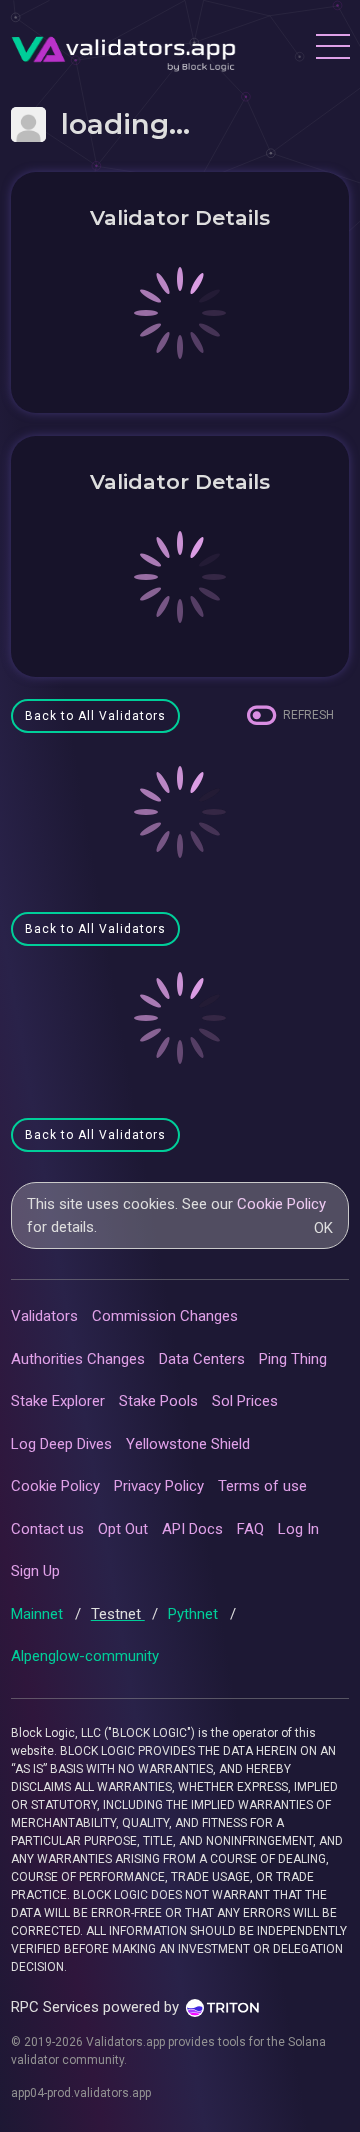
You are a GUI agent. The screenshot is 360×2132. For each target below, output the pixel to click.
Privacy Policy (159, 1486)
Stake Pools (158, 1401)
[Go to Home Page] (123, 49)
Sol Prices (245, 1401)
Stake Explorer (58, 1401)
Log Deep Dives (61, 1444)
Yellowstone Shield (188, 1444)
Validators (44, 1316)
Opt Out (123, 1529)
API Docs (192, 1529)
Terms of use (262, 1486)
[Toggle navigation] (332, 49)
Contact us (47, 1529)
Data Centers (202, 1359)
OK (323, 1228)
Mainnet (39, 1614)
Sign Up (35, 1571)
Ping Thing (293, 1359)
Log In (298, 1529)
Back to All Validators (95, 716)
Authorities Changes (78, 1359)
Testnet (118, 1614)
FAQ (250, 1529)
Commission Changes (165, 1316)
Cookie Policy (281, 1204)
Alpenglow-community (85, 1656)
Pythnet (195, 1614)
